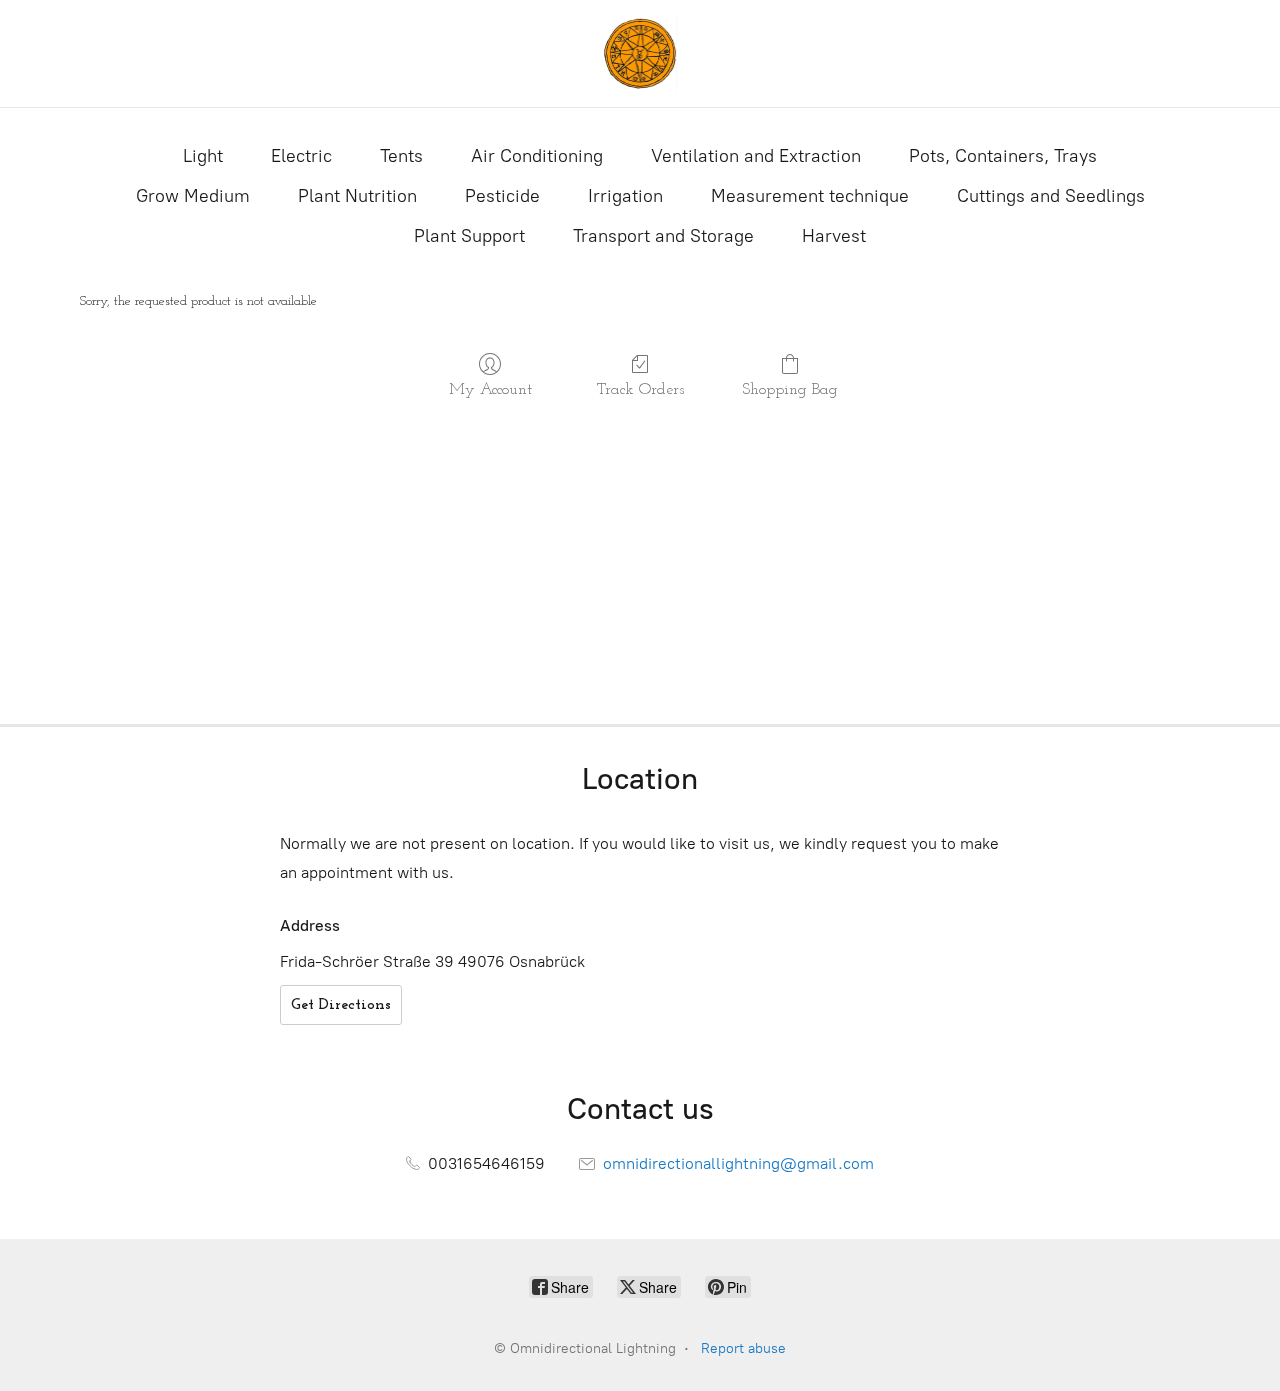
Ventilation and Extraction (756, 156)
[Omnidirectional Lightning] (640, 53)
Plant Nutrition (357, 196)
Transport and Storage (663, 236)
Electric (301, 156)
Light (203, 156)
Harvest (834, 236)
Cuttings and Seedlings (1051, 196)
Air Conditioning (537, 156)
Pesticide (502, 196)
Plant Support (469, 236)
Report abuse (743, 1348)
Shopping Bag (790, 390)
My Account (490, 390)
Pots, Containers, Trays (1003, 156)
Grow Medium (193, 196)
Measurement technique (810, 196)
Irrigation (625, 196)
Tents (401, 156)
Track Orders (640, 390)
